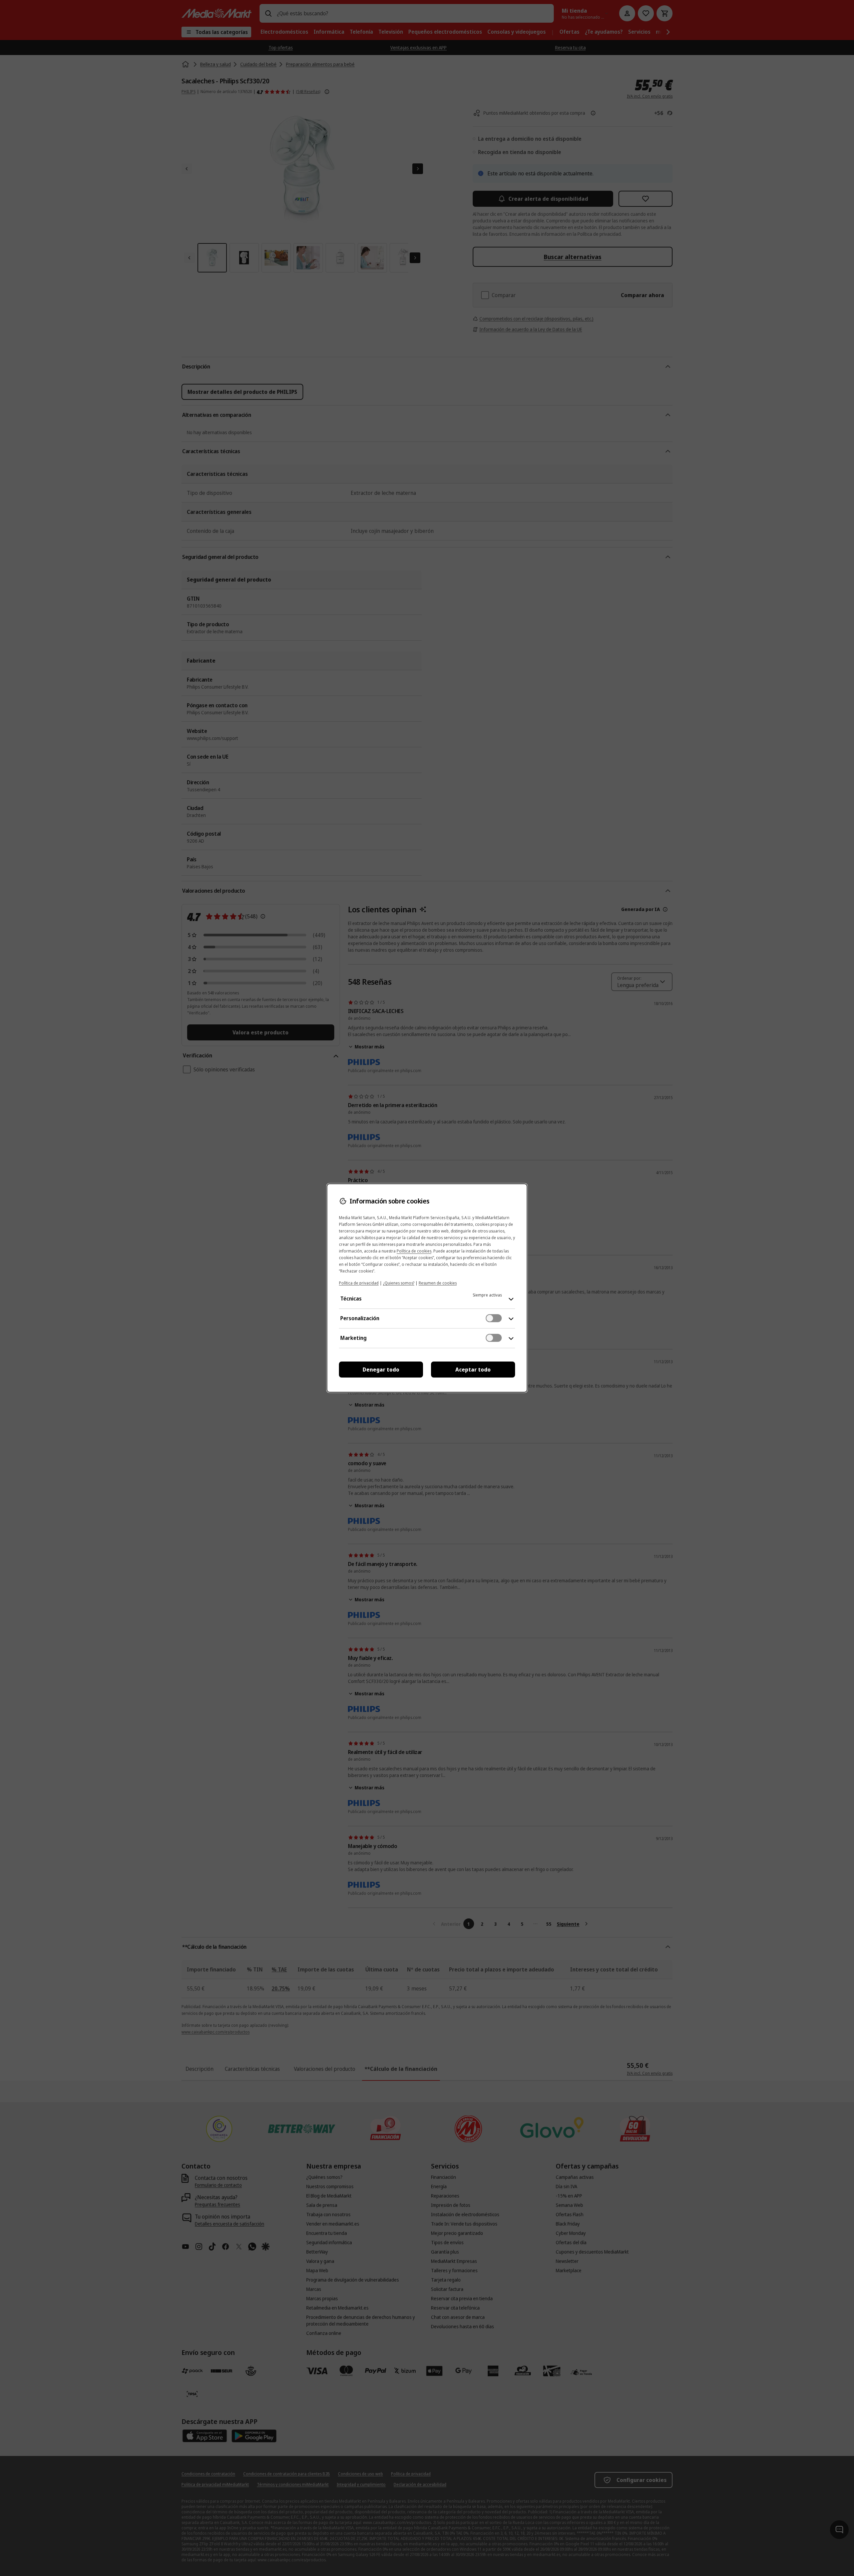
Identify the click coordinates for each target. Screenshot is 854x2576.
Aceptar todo (473, 1370)
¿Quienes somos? (399, 1283)
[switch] (494, 1318)
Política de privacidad (359, 1283)
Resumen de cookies (438, 1283)
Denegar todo (381, 1370)
